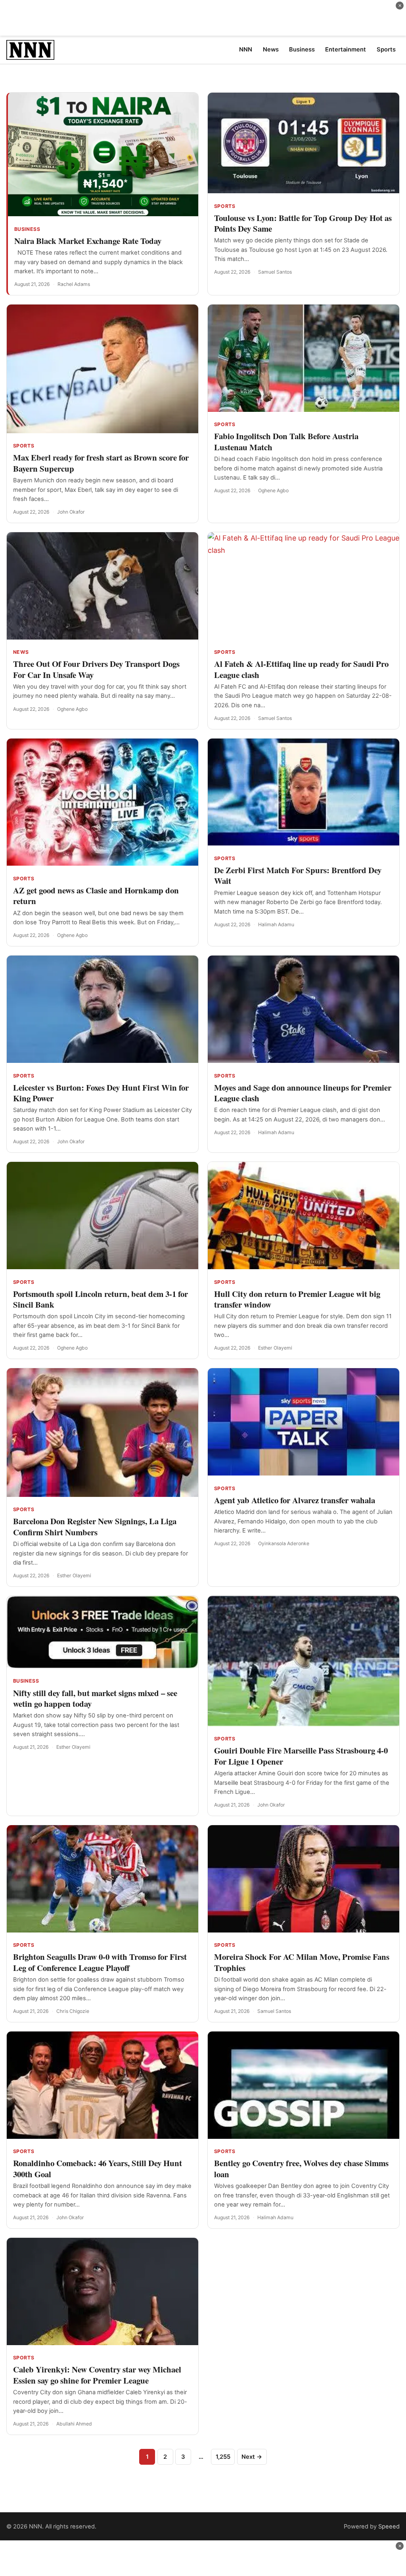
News (21, 652)
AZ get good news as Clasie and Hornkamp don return (96, 896)
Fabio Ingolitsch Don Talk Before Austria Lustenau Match (286, 441)
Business (27, 229)
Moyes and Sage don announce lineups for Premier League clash (303, 1093)
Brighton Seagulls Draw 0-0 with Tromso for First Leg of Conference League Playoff (100, 1962)
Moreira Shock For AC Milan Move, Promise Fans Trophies (302, 1962)
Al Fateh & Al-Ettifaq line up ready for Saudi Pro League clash (301, 669)
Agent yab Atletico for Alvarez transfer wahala (295, 1500)
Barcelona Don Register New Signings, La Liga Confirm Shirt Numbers (95, 1526)
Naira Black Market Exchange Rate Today (88, 241)
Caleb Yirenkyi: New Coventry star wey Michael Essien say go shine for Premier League (97, 2375)
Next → (252, 2457)
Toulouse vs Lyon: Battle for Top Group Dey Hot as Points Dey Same (303, 223)
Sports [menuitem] (386, 50)
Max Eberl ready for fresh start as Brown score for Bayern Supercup (101, 463)
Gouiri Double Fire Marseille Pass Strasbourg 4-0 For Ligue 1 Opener (301, 1756)
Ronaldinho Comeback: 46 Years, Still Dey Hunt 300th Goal (98, 2168)
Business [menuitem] (302, 50)
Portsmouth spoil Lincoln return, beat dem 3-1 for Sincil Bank (101, 1299)
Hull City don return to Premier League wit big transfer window (297, 1299)
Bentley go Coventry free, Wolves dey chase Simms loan (301, 2168)
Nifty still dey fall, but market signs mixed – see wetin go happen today (95, 1698)
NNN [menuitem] (246, 50)
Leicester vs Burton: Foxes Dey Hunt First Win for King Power (101, 1093)
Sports (225, 206)
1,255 (223, 2457)
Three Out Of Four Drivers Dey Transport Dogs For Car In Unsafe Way (96, 669)
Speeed (389, 2526)
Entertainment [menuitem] (346, 50)
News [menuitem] (271, 50)
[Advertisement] (203, 18)
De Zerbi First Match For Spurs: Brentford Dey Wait (298, 875)
